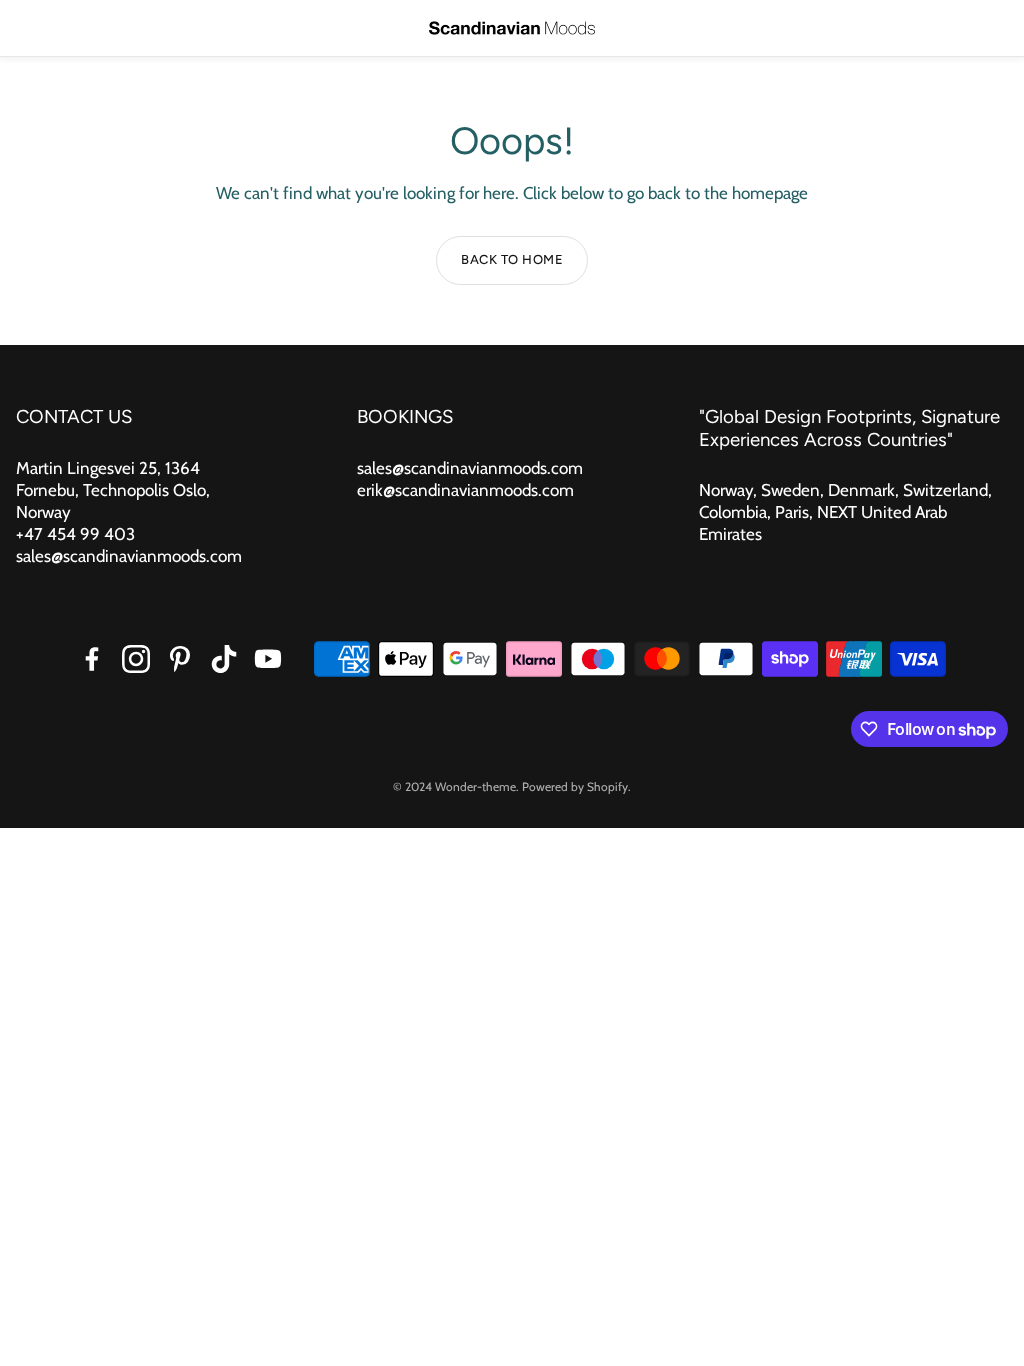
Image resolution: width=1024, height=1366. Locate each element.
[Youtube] (268, 659)
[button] (30, 28)
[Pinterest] (180, 659)
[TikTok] (224, 659)
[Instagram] (136, 659)
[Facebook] (92, 659)
